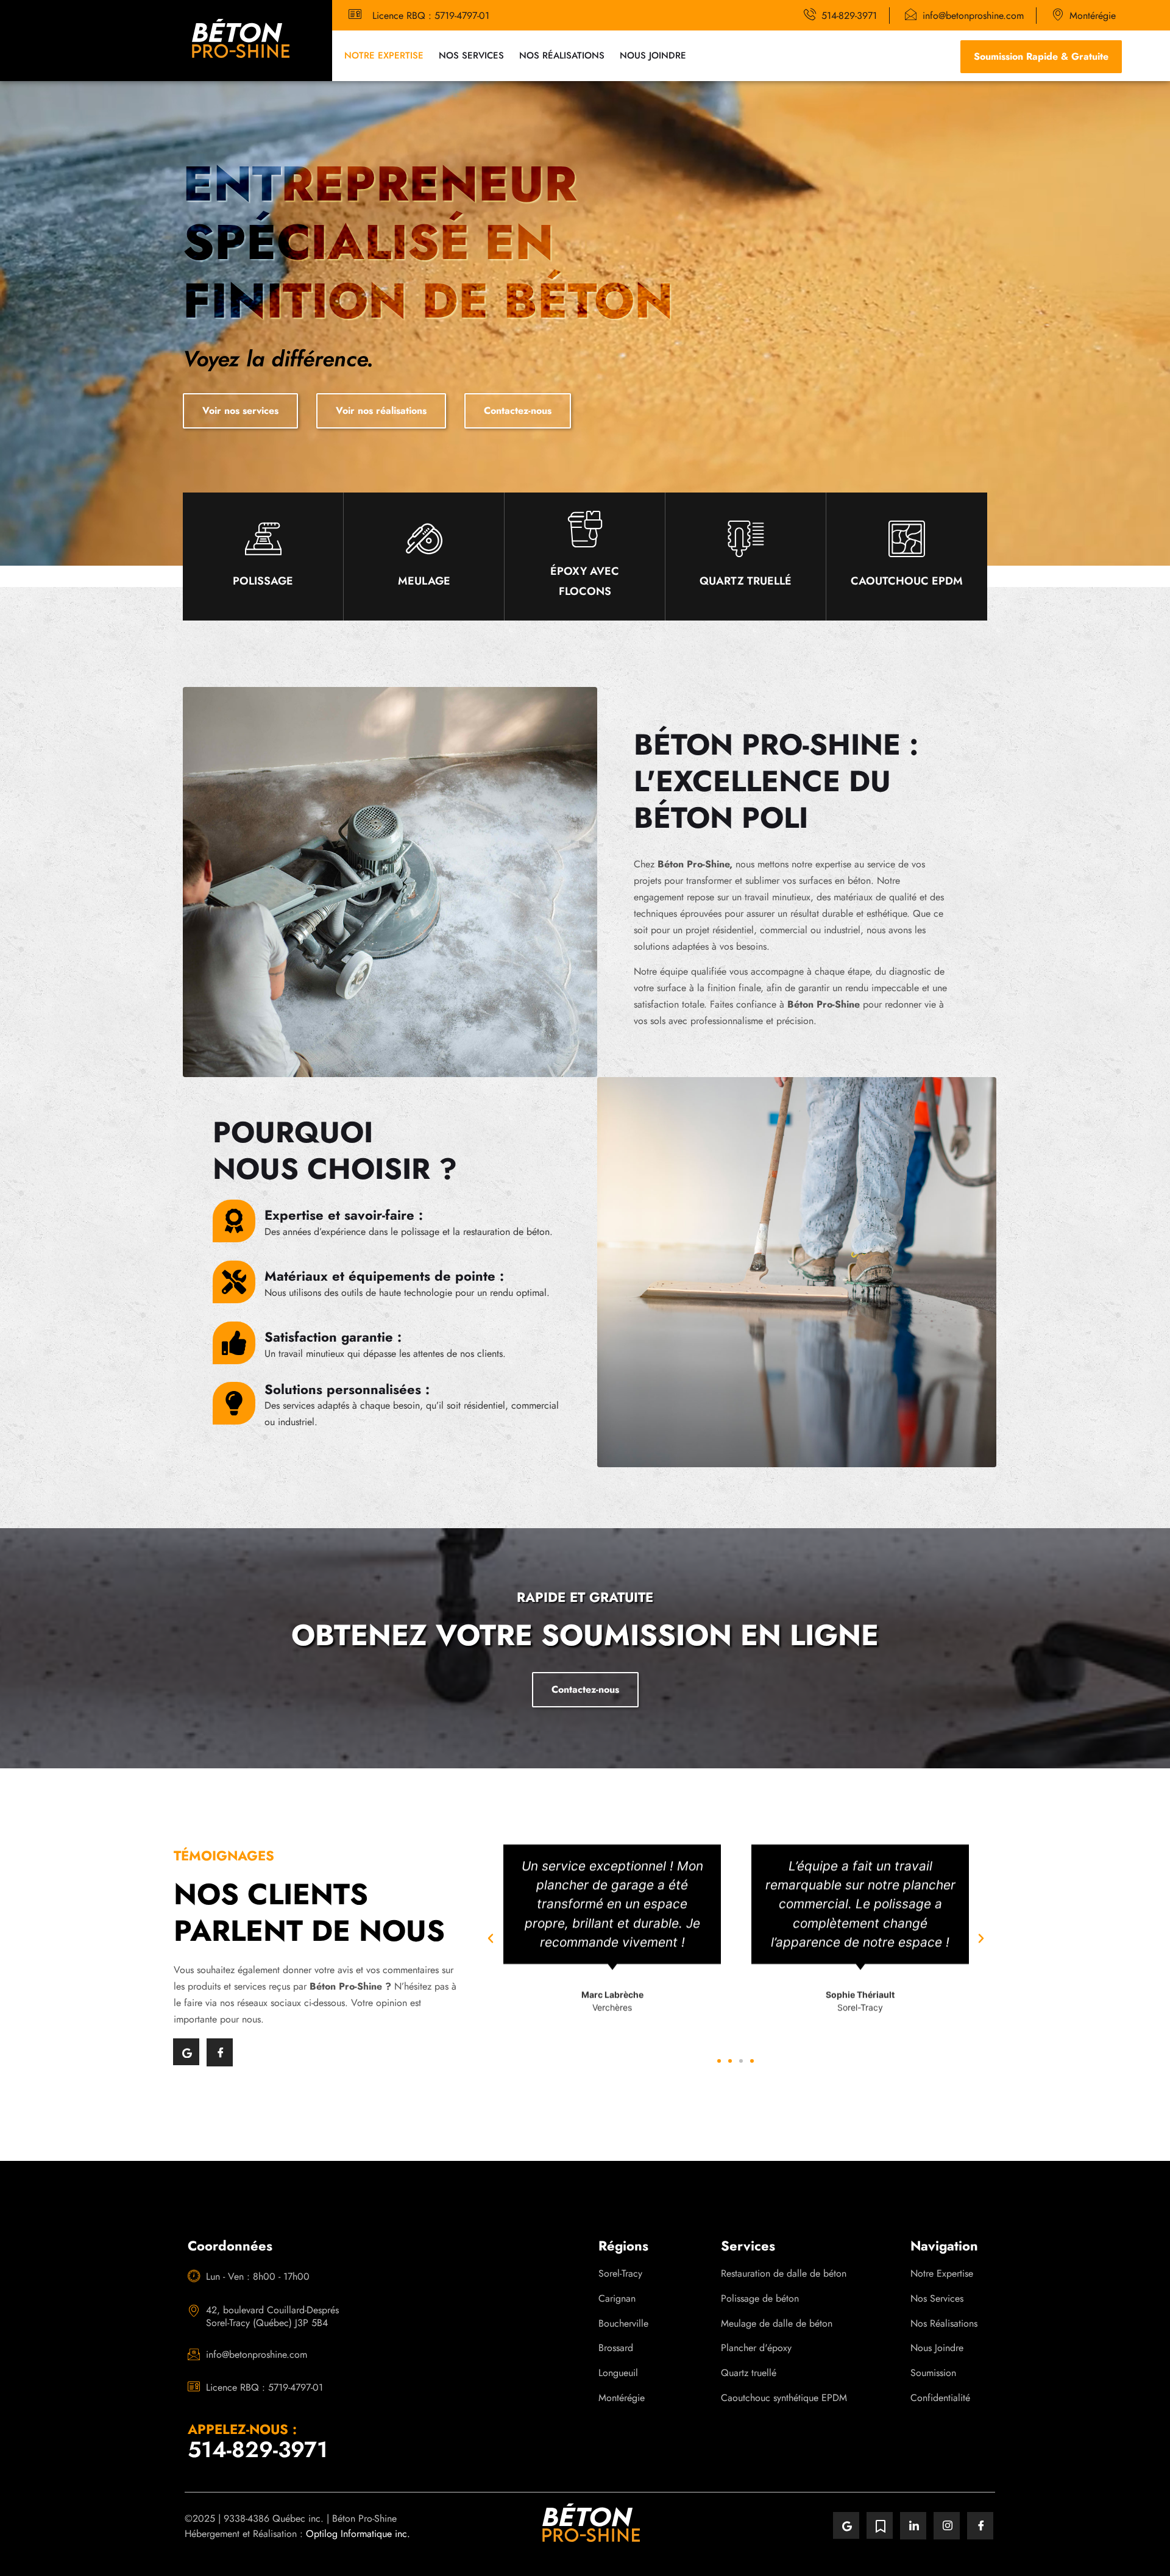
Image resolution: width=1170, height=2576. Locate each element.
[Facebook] (220, 2052)
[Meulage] (424, 539)
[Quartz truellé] (746, 539)
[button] (491, 1938)
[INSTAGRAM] (947, 2526)
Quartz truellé (746, 581)
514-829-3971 (258, 2449)
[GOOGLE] (186, 2052)
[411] (880, 2525)
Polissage (263, 581)
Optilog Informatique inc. (358, 2534)
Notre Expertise (384, 55)
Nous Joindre (653, 55)
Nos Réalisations (562, 55)
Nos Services (471, 55)
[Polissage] (263, 539)
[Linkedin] (913, 2526)
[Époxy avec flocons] (585, 529)
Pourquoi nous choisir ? (335, 1151)
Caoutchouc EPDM (907, 581)
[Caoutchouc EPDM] (907, 539)
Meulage (424, 581)
